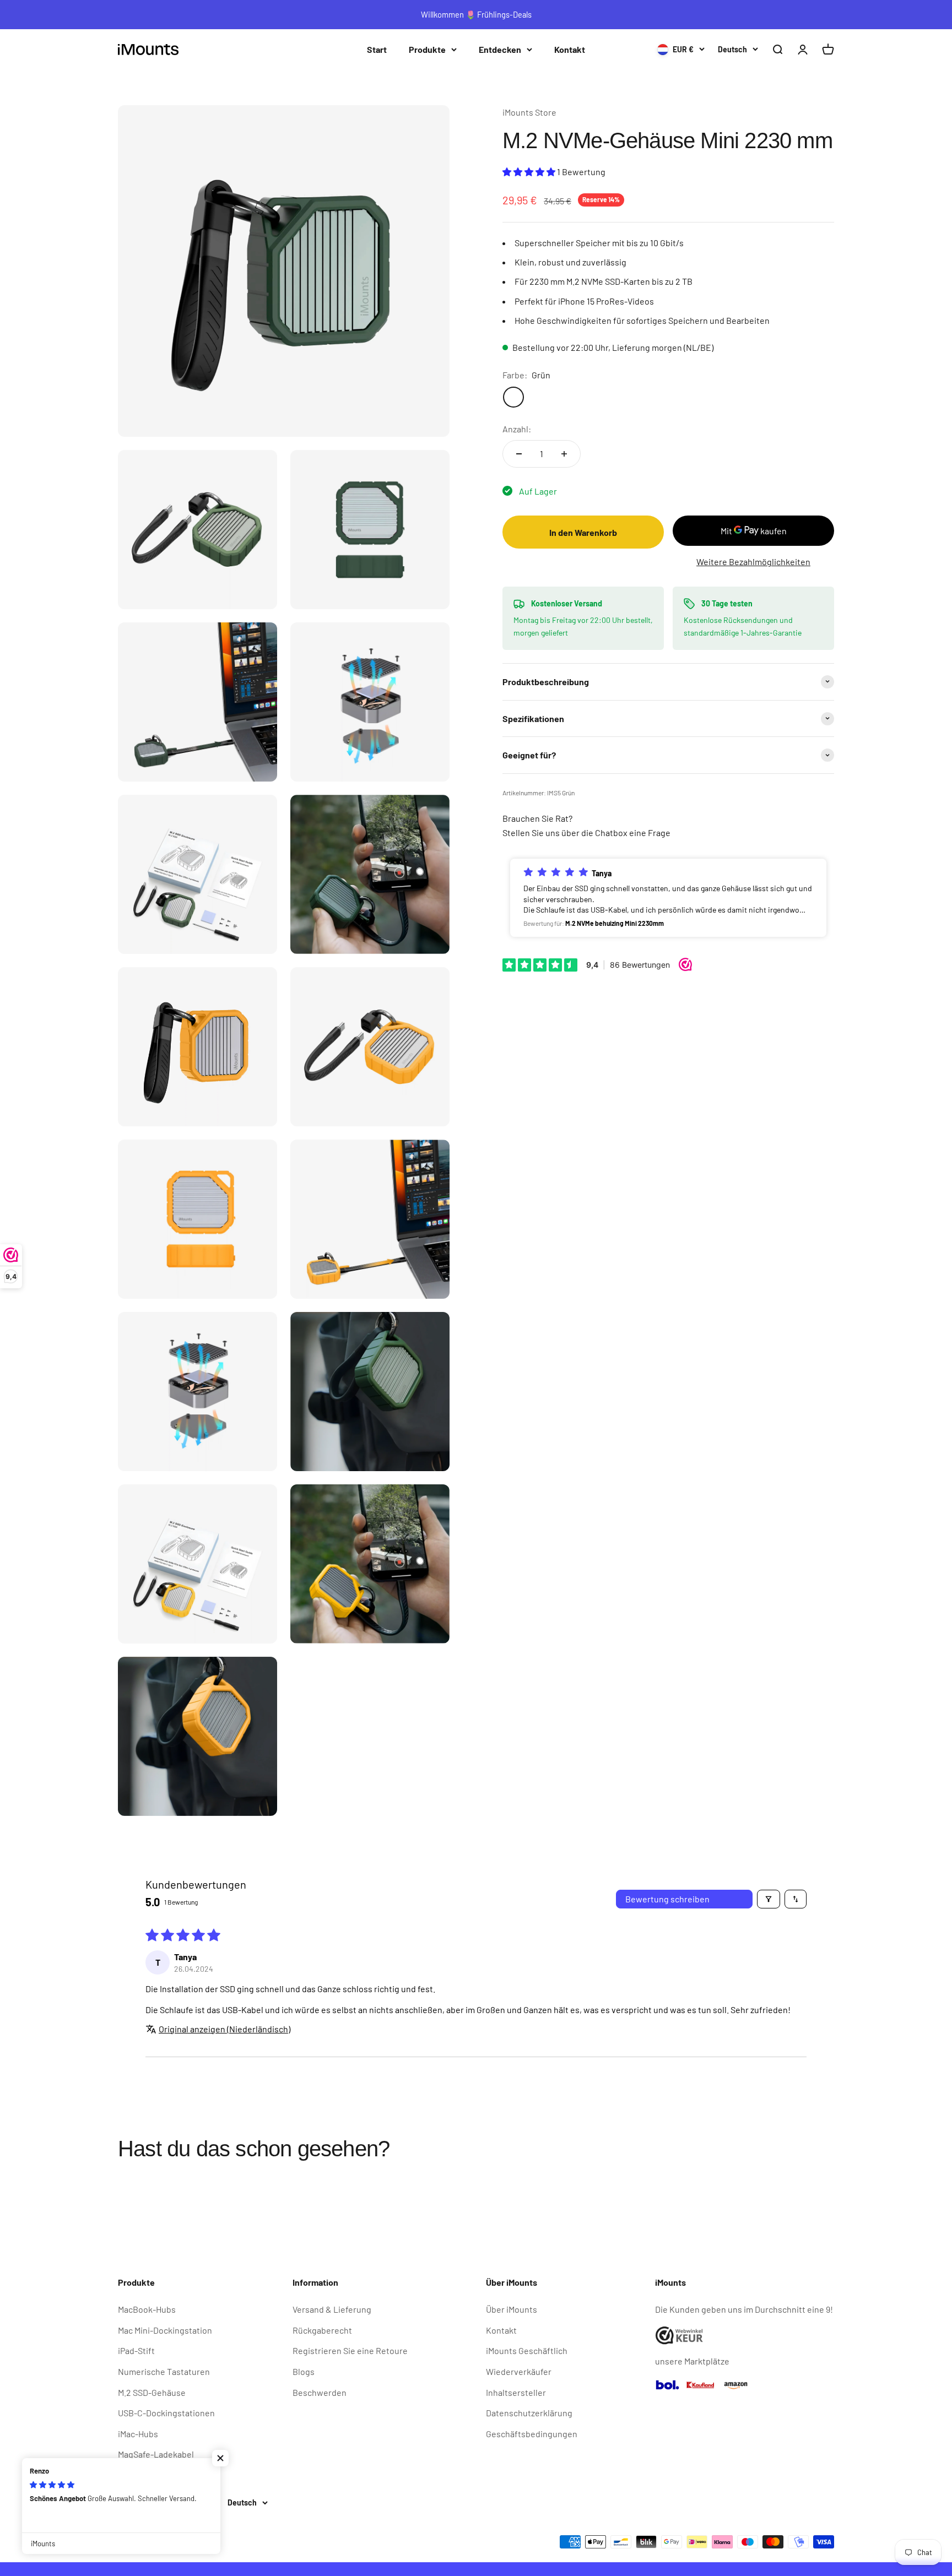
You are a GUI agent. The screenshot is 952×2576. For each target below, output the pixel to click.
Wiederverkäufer (519, 2371)
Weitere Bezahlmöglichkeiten (753, 562)
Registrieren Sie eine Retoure (350, 2350)
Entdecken (500, 49)
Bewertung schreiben (667, 1899)
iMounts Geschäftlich (527, 2350)
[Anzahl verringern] (519, 454)
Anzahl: (517, 428)
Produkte (427, 49)
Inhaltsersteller (516, 2392)
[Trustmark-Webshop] (745, 2336)
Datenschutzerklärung (529, 2413)
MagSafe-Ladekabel (156, 2454)
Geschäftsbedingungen (532, 2434)
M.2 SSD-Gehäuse (152, 2392)
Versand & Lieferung (332, 2309)
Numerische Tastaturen (164, 2371)
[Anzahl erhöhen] (564, 454)
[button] (530, 171)
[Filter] (769, 1899)
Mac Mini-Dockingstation (165, 2330)
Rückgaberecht (322, 2330)
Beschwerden (320, 2392)
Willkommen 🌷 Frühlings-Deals (476, 14)
